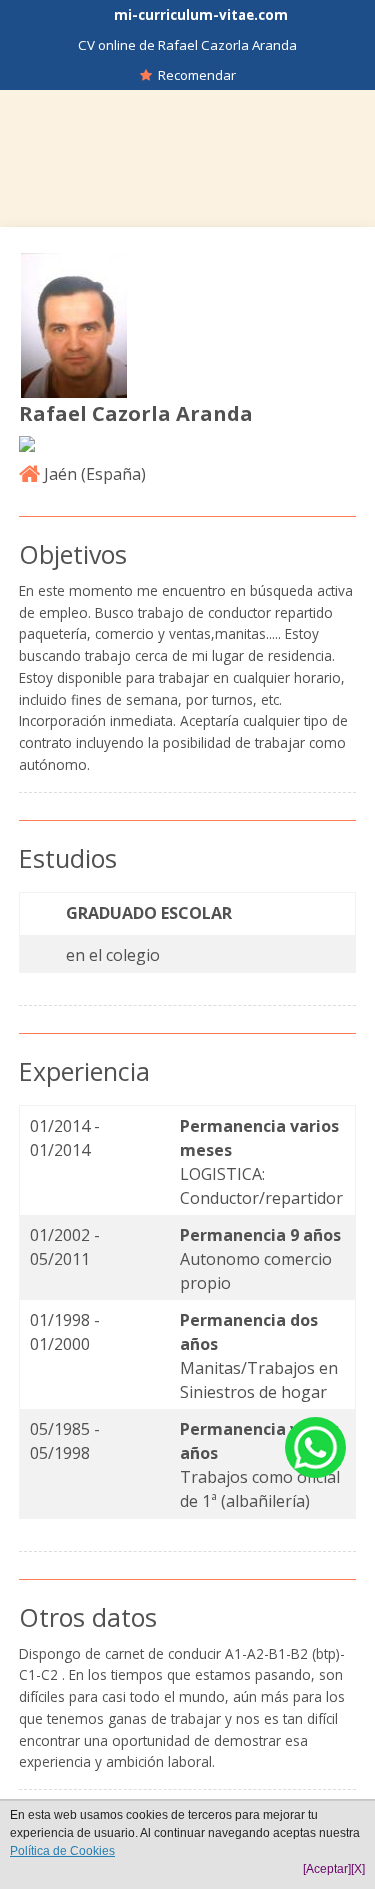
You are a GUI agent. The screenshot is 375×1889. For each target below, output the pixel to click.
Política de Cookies (62, 1851)
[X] (358, 1869)
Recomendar (194, 75)
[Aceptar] (327, 1869)
